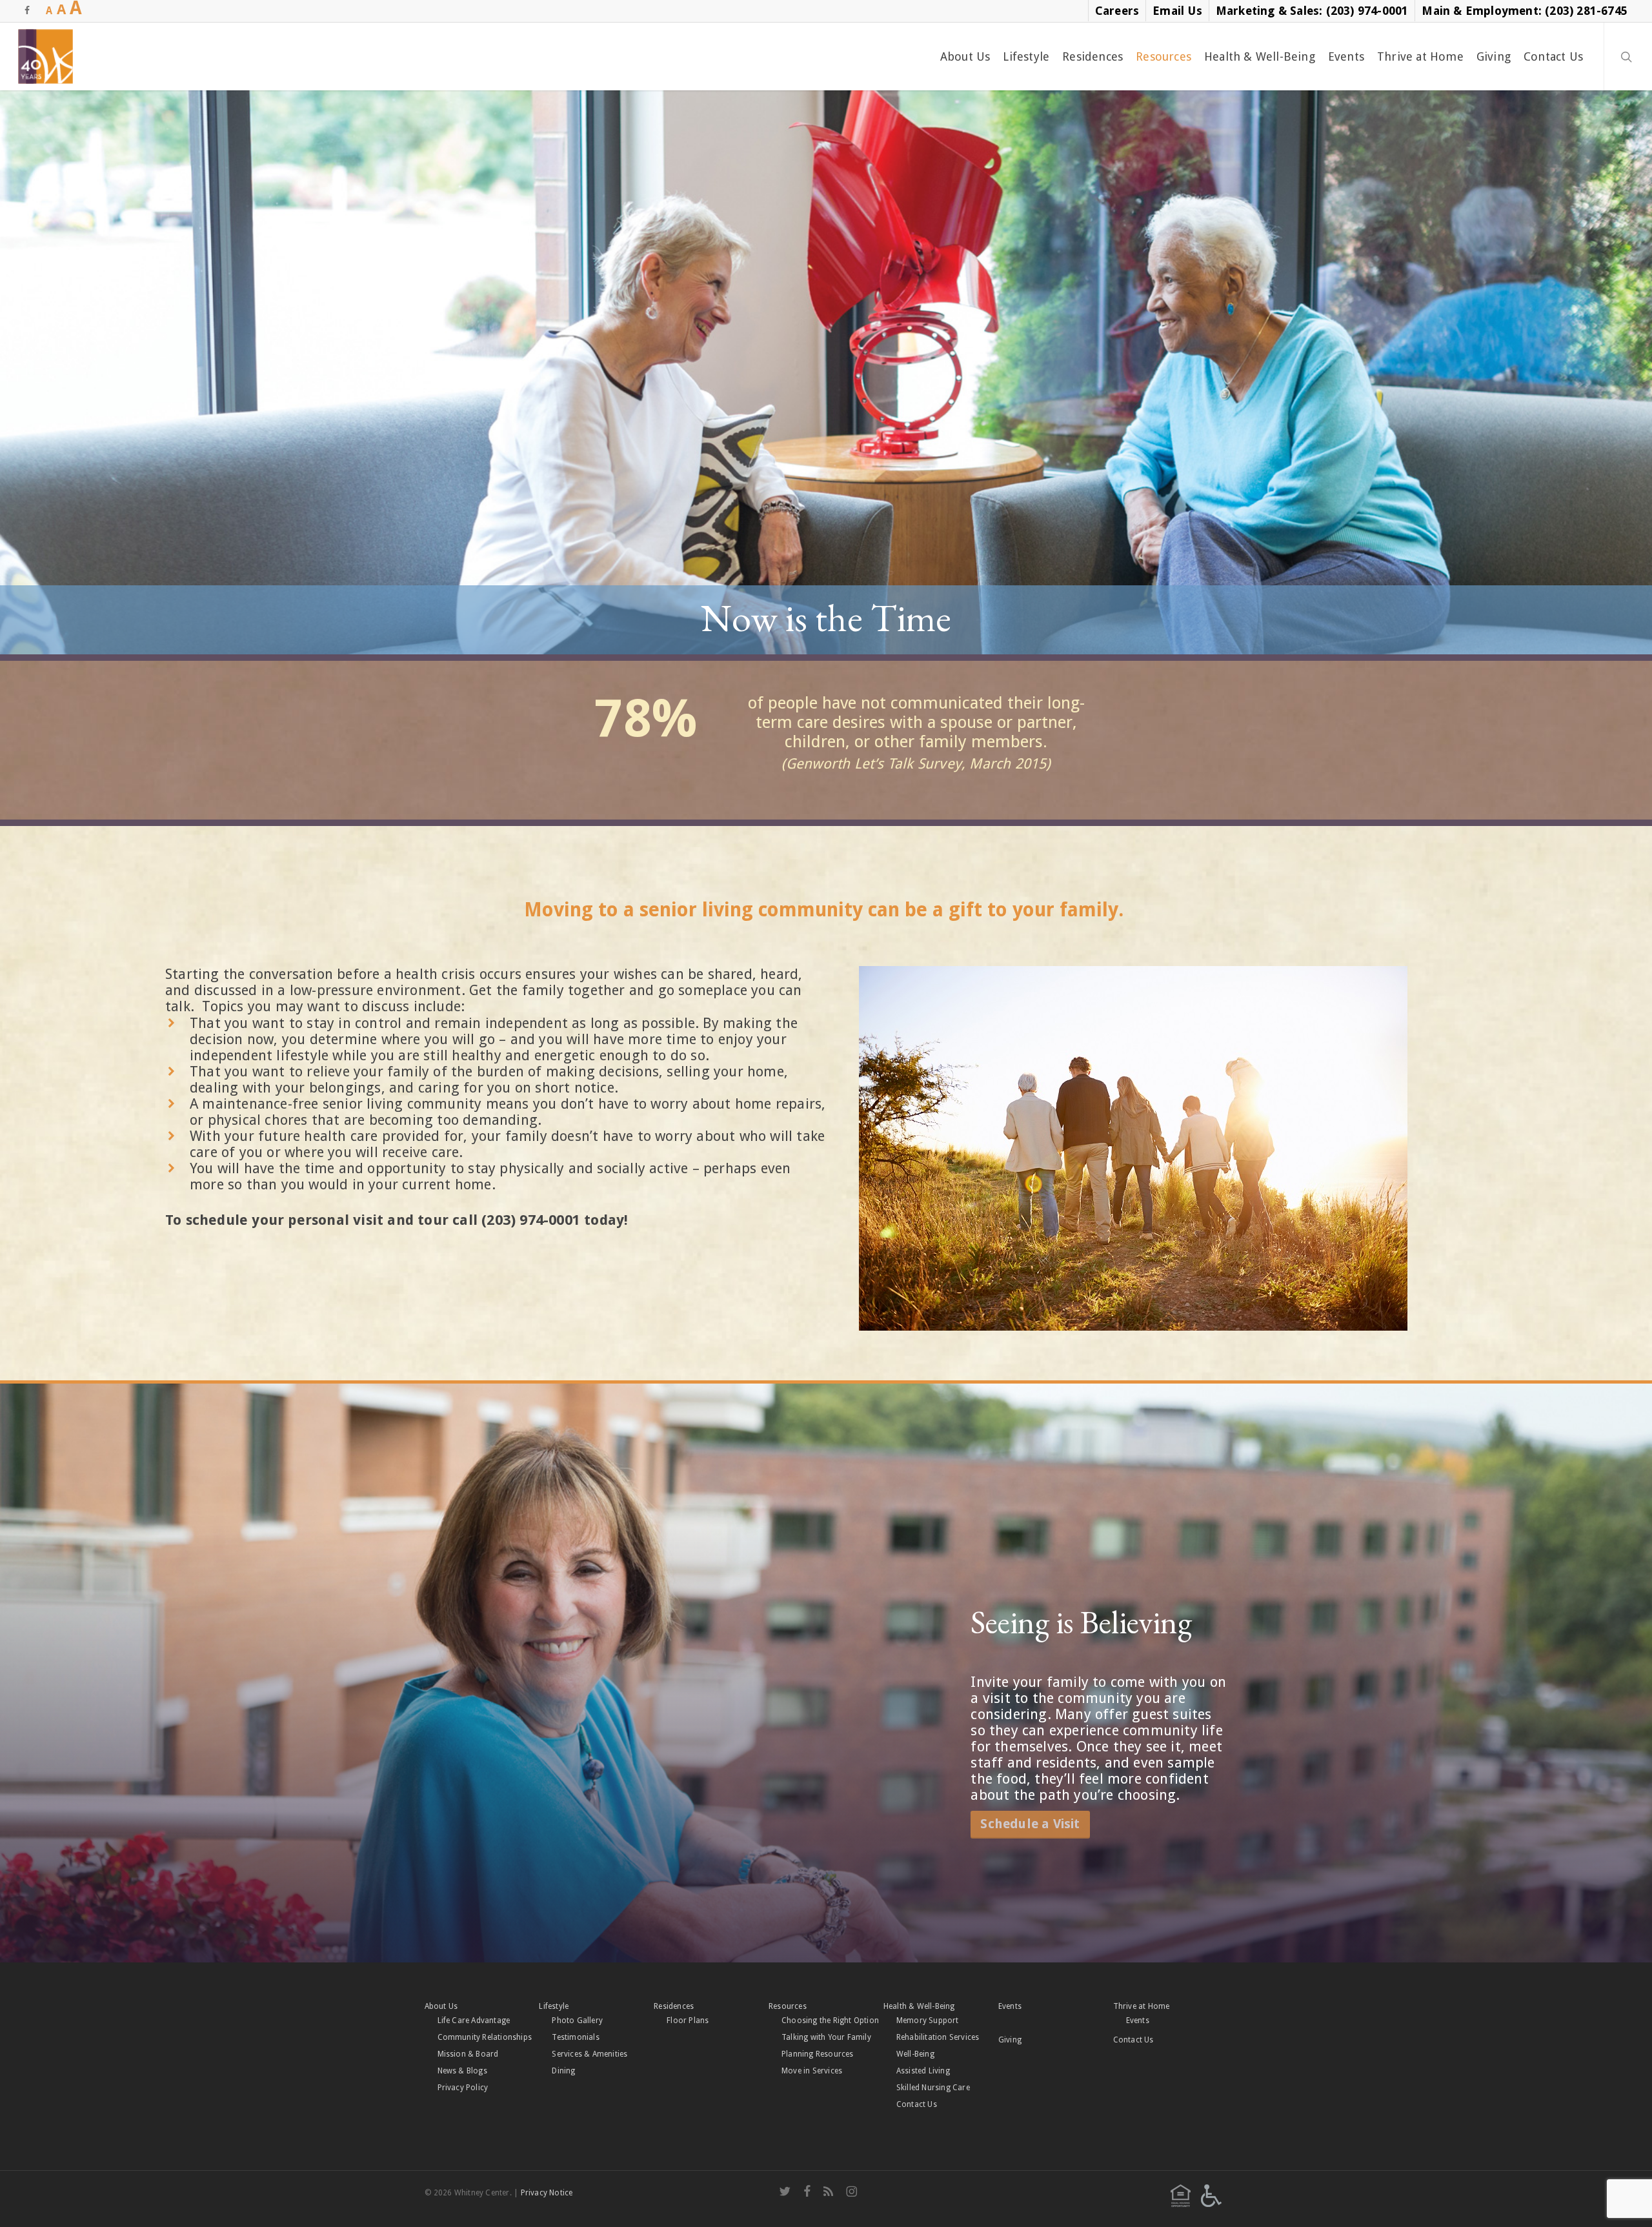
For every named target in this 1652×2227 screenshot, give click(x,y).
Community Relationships (485, 2037)
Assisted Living (923, 2071)
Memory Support (928, 2020)
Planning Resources (818, 2054)
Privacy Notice (547, 2193)
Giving (1010, 2040)
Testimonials (575, 2037)
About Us (441, 2006)
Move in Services (812, 2071)
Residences (674, 2006)
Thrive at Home (1142, 2006)
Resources (788, 2006)
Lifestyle (554, 2006)
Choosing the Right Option (830, 2020)
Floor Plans (688, 2020)
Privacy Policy (463, 2088)
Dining (563, 2071)
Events (1010, 2006)
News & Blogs (462, 2071)
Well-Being (915, 2054)
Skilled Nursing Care (933, 2088)
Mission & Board (468, 2054)
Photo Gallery (577, 2020)
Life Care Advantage (474, 2020)
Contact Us (917, 2104)
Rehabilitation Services (938, 2037)
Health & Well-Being (919, 2006)
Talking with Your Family (826, 2037)
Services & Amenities (589, 2054)
